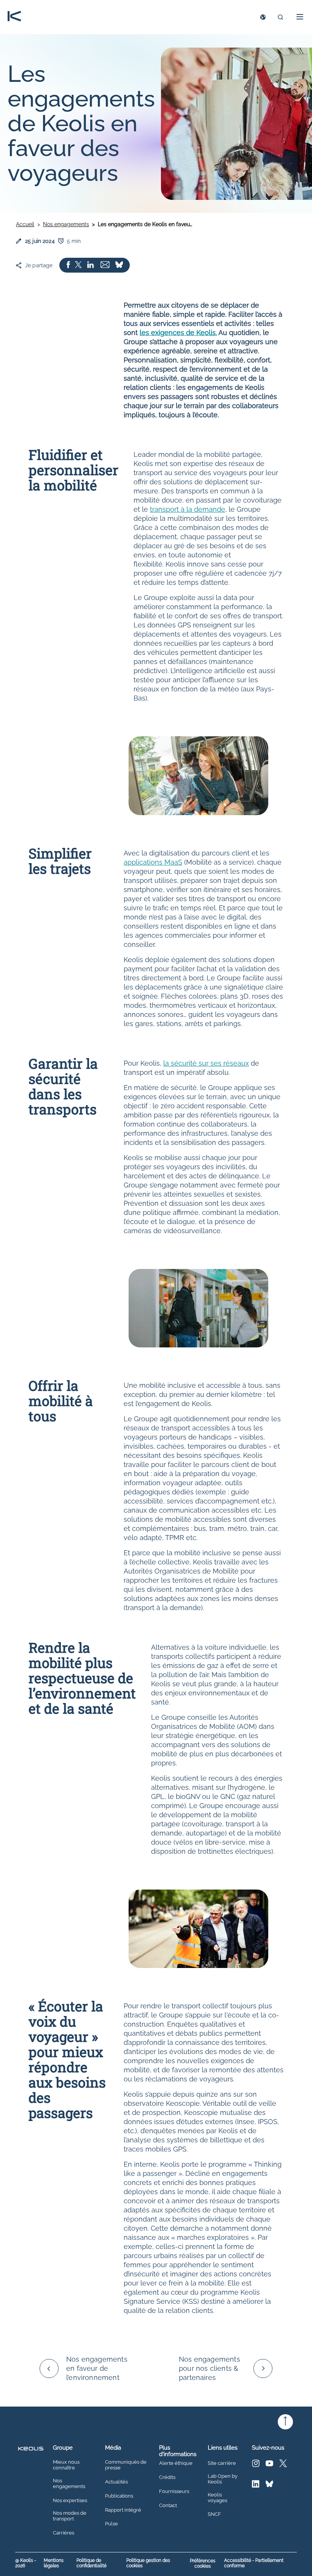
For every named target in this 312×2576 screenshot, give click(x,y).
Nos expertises (70, 2501)
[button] (298, 17)
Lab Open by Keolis (223, 2479)
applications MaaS (153, 862)
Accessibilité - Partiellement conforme (254, 2563)
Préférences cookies (203, 2563)
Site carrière (222, 2463)
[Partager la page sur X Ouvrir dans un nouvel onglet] (78, 265)
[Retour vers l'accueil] (14, 17)
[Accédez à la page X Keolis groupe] (283, 2465)
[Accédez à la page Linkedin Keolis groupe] (256, 2486)
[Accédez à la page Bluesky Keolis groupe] (269, 2486)
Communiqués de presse (126, 2465)
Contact (168, 2506)
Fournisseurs (174, 2491)
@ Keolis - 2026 (26, 2563)
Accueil (25, 224)
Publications (119, 2496)
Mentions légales (54, 2563)
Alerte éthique (176, 2463)
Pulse (111, 2524)
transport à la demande (188, 509)
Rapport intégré (123, 2510)
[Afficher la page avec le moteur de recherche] (280, 17)
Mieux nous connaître (66, 2465)
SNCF (214, 2514)
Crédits (167, 2477)
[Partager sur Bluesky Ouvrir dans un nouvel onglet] (119, 265)
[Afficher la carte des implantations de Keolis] (263, 17)
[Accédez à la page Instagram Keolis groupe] (256, 2465)
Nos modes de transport (70, 2516)
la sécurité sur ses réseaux (206, 1063)
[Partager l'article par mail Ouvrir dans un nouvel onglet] (105, 265)
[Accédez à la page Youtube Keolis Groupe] (269, 2465)
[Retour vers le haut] (285, 2422)
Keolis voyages (217, 2498)
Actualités (116, 2482)
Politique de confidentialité (92, 2563)
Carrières (64, 2533)
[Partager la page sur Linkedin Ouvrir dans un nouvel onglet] (91, 265)
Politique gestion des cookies (148, 2563)
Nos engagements (66, 224)
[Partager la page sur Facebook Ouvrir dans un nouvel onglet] (68, 265)
